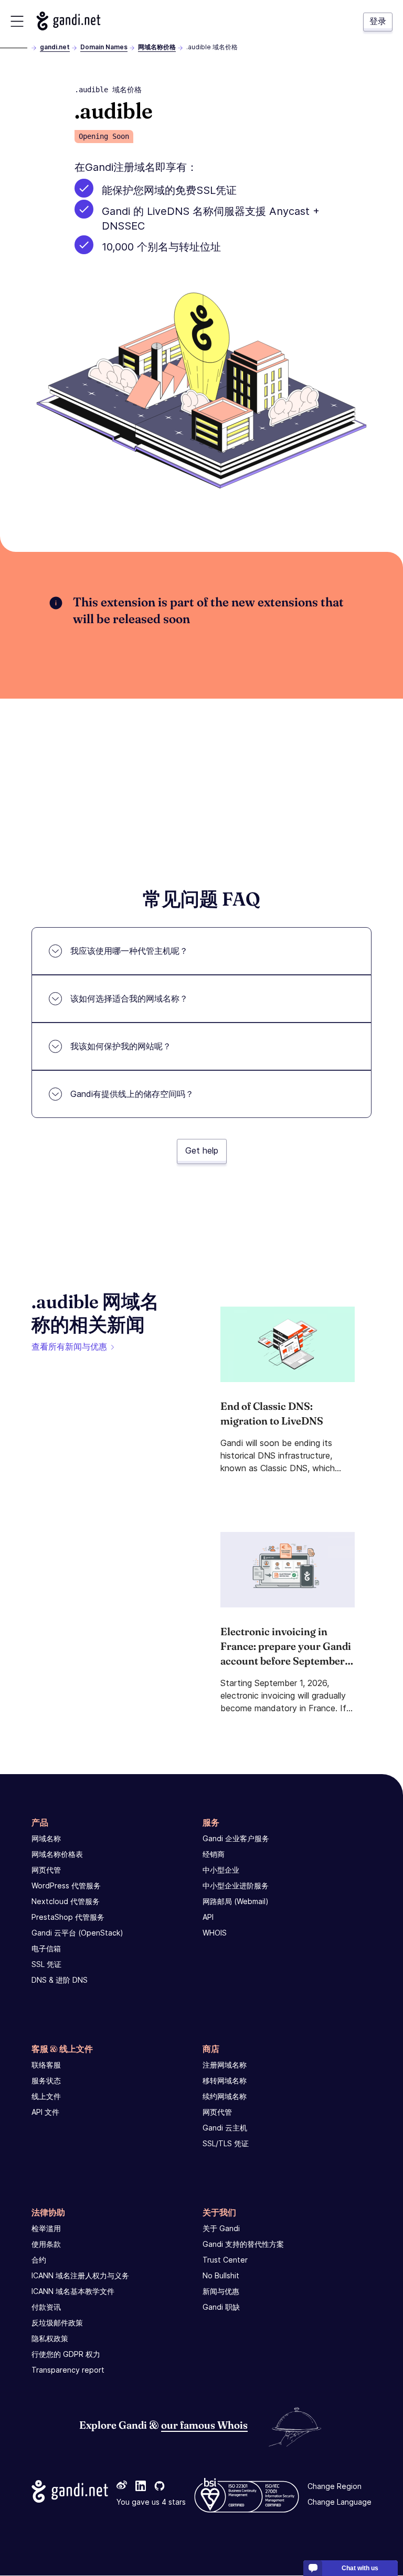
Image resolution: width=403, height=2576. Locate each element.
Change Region (335, 2487)
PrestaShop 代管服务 (68, 1917)
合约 (39, 2260)
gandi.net (55, 47)
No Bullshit (221, 2275)
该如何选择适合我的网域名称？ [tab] (129, 998)
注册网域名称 (225, 2065)
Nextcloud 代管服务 (66, 1901)
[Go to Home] (68, 21)
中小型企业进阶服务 (236, 1885)
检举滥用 (46, 2228)
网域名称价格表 (57, 1854)
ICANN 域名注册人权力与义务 (80, 2275)
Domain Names (104, 47)
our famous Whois (204, 2425)
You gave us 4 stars (151, 2502)
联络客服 (46, 2065)
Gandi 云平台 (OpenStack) (77, 1933)
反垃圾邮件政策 (57, 2323)
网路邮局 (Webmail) (236, 1901)
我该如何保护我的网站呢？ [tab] (121, 1046)
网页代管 (46, 1870)
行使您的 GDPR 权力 (66, 2354)
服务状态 (46, 2080)
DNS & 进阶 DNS (60, 1980)
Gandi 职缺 (221, 2307)
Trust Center (225, 2260)
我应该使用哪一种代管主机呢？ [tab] (129, 951)
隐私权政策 (50, 2338)
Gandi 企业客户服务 (236, 1838)
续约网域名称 (225, 2096)
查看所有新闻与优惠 (69, 1346)
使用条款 (46, 2244)
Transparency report (68, 2370)
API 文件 (45, 2112)
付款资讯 (46, 2307)
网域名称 (46, 1838)
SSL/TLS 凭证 (226, 2143)
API (208, 1917)
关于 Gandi (221, 2228)
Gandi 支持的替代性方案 (243, 2244)
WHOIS (215, 1933)
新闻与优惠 (221, 2291)
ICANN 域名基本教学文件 (73, 2291)
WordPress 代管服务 (66, 1885)
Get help (202, 1150)
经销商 (214, 1854)
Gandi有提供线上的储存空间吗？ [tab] (132, 1094)
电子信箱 (46, 1948)
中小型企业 (221, 1870)
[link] (122, 2487)
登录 (378, 21)
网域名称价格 (157, 47)
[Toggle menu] (17, 21)
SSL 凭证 (46, 1964)
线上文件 (46, 2096)
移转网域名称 (225, 2080)
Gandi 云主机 (225, 2128)
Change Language (340, 2502)
